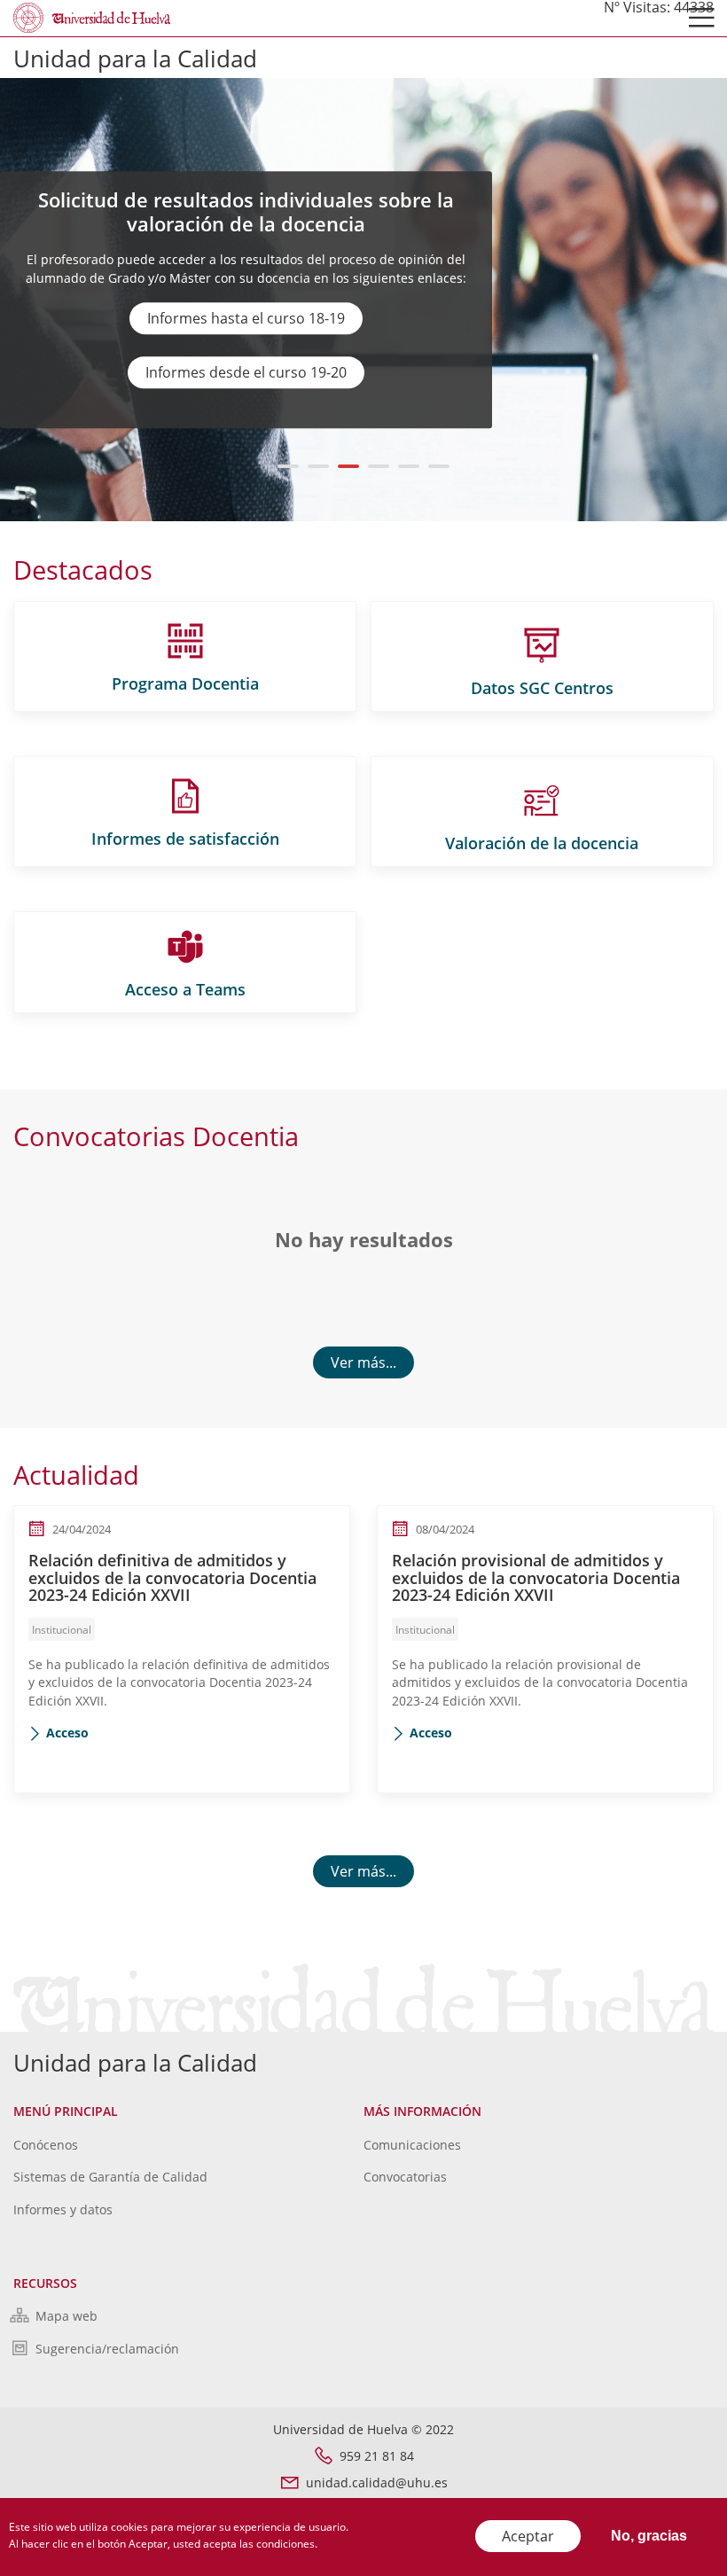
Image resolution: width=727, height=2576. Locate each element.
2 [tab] (319, 466)
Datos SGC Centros (542, 688)
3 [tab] (349, 466)
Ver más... (363, 1362)
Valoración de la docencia (542, 843)
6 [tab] (439, 466)
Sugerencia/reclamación (107, 2349)
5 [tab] (409, 466)
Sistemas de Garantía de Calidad (110, 2177)
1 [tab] (289, 466)
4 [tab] (379, 466)
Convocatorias (405, 2177)
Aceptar (528, 2536)
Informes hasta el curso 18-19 (246, 318)
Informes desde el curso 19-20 (246, 372)
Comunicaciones (412, 2145)
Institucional (62, 1630)
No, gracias (649, 2536)
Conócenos (46, 2145)
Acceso (67, 1733)
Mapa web (66, 2316)
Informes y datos (63, 2209)
